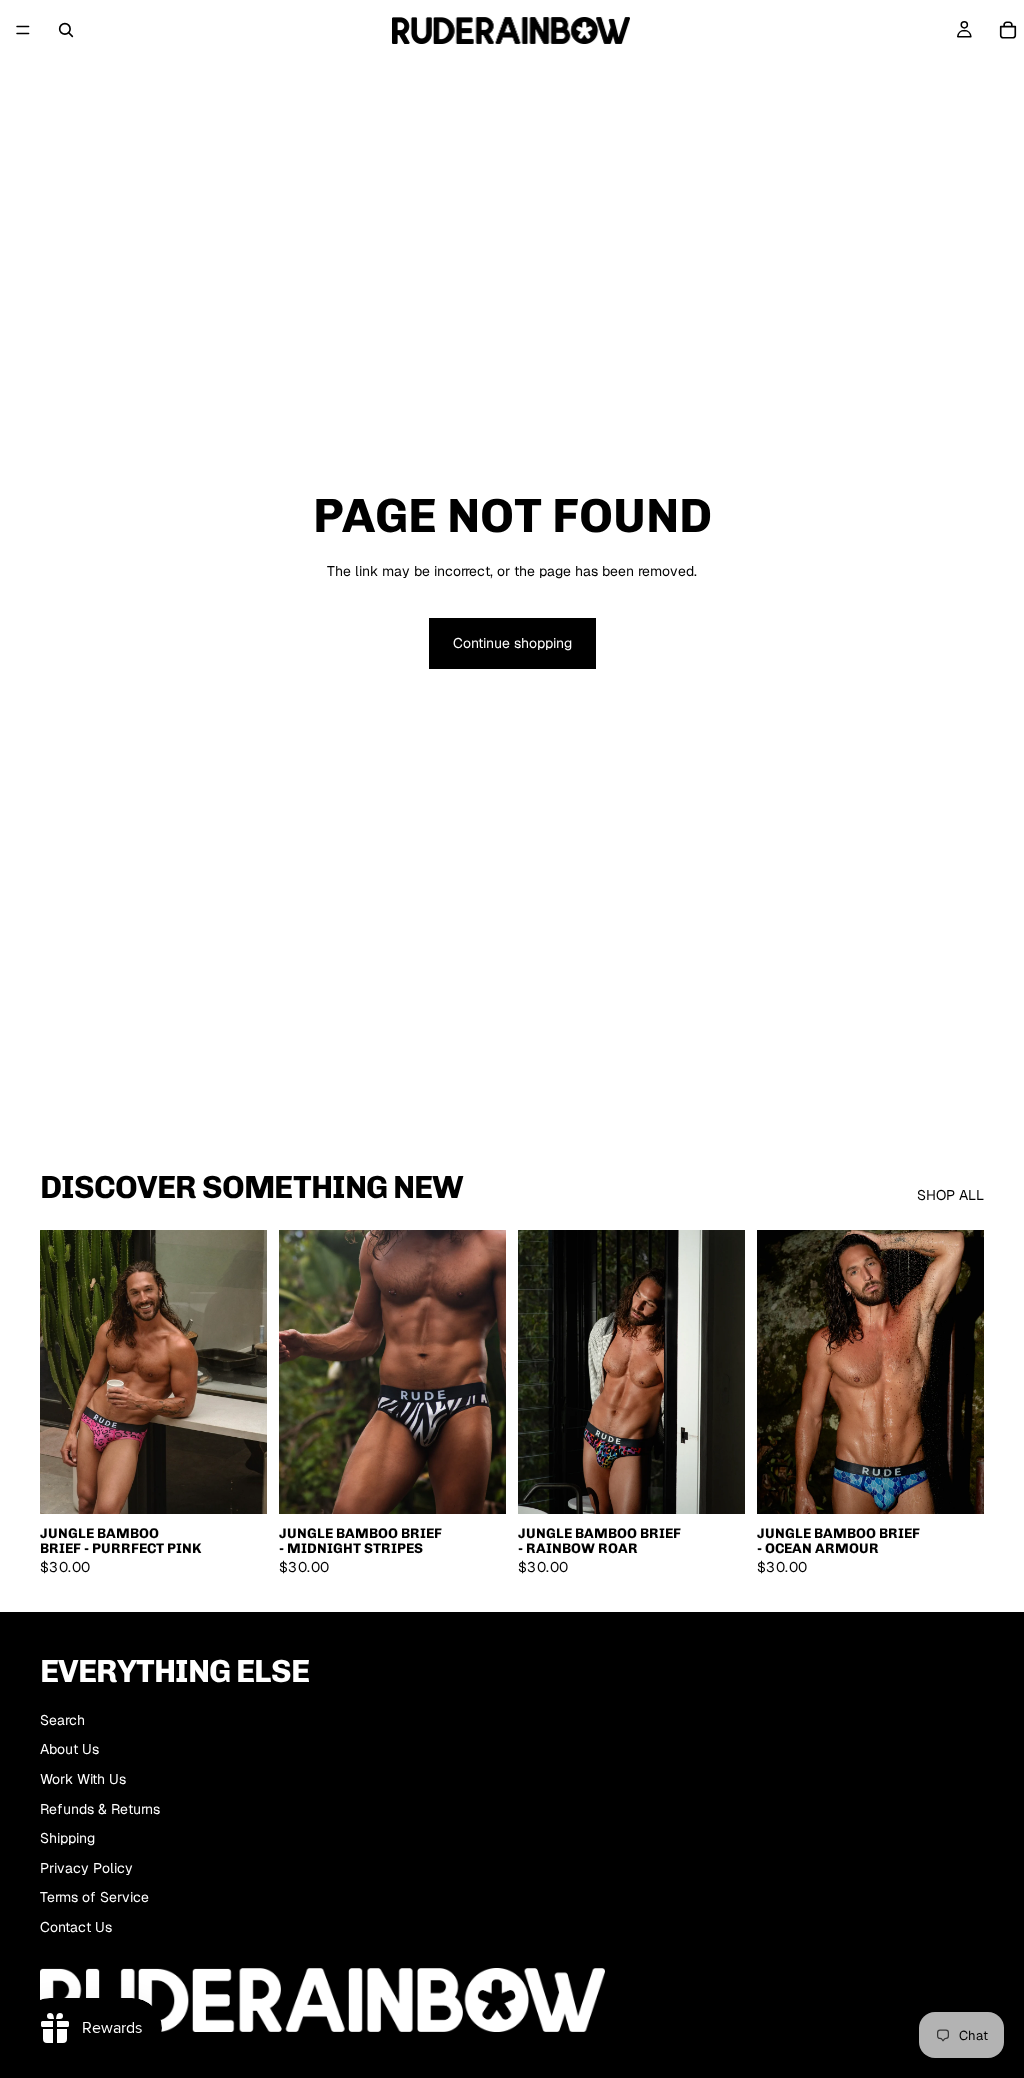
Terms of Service (94, 1897)
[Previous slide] (62, 1372)
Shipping (67, 1838)
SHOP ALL (950, 1195)
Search (62, 1720)
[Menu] (23, 30)
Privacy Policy (86, 1868)
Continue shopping (512, 643)
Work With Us (83, 1779)
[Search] (66, 30)
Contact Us (76, 1927)
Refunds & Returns (100, 1809)
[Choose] (236, 1483)
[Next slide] (245, 1372)
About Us (69, 1749)
